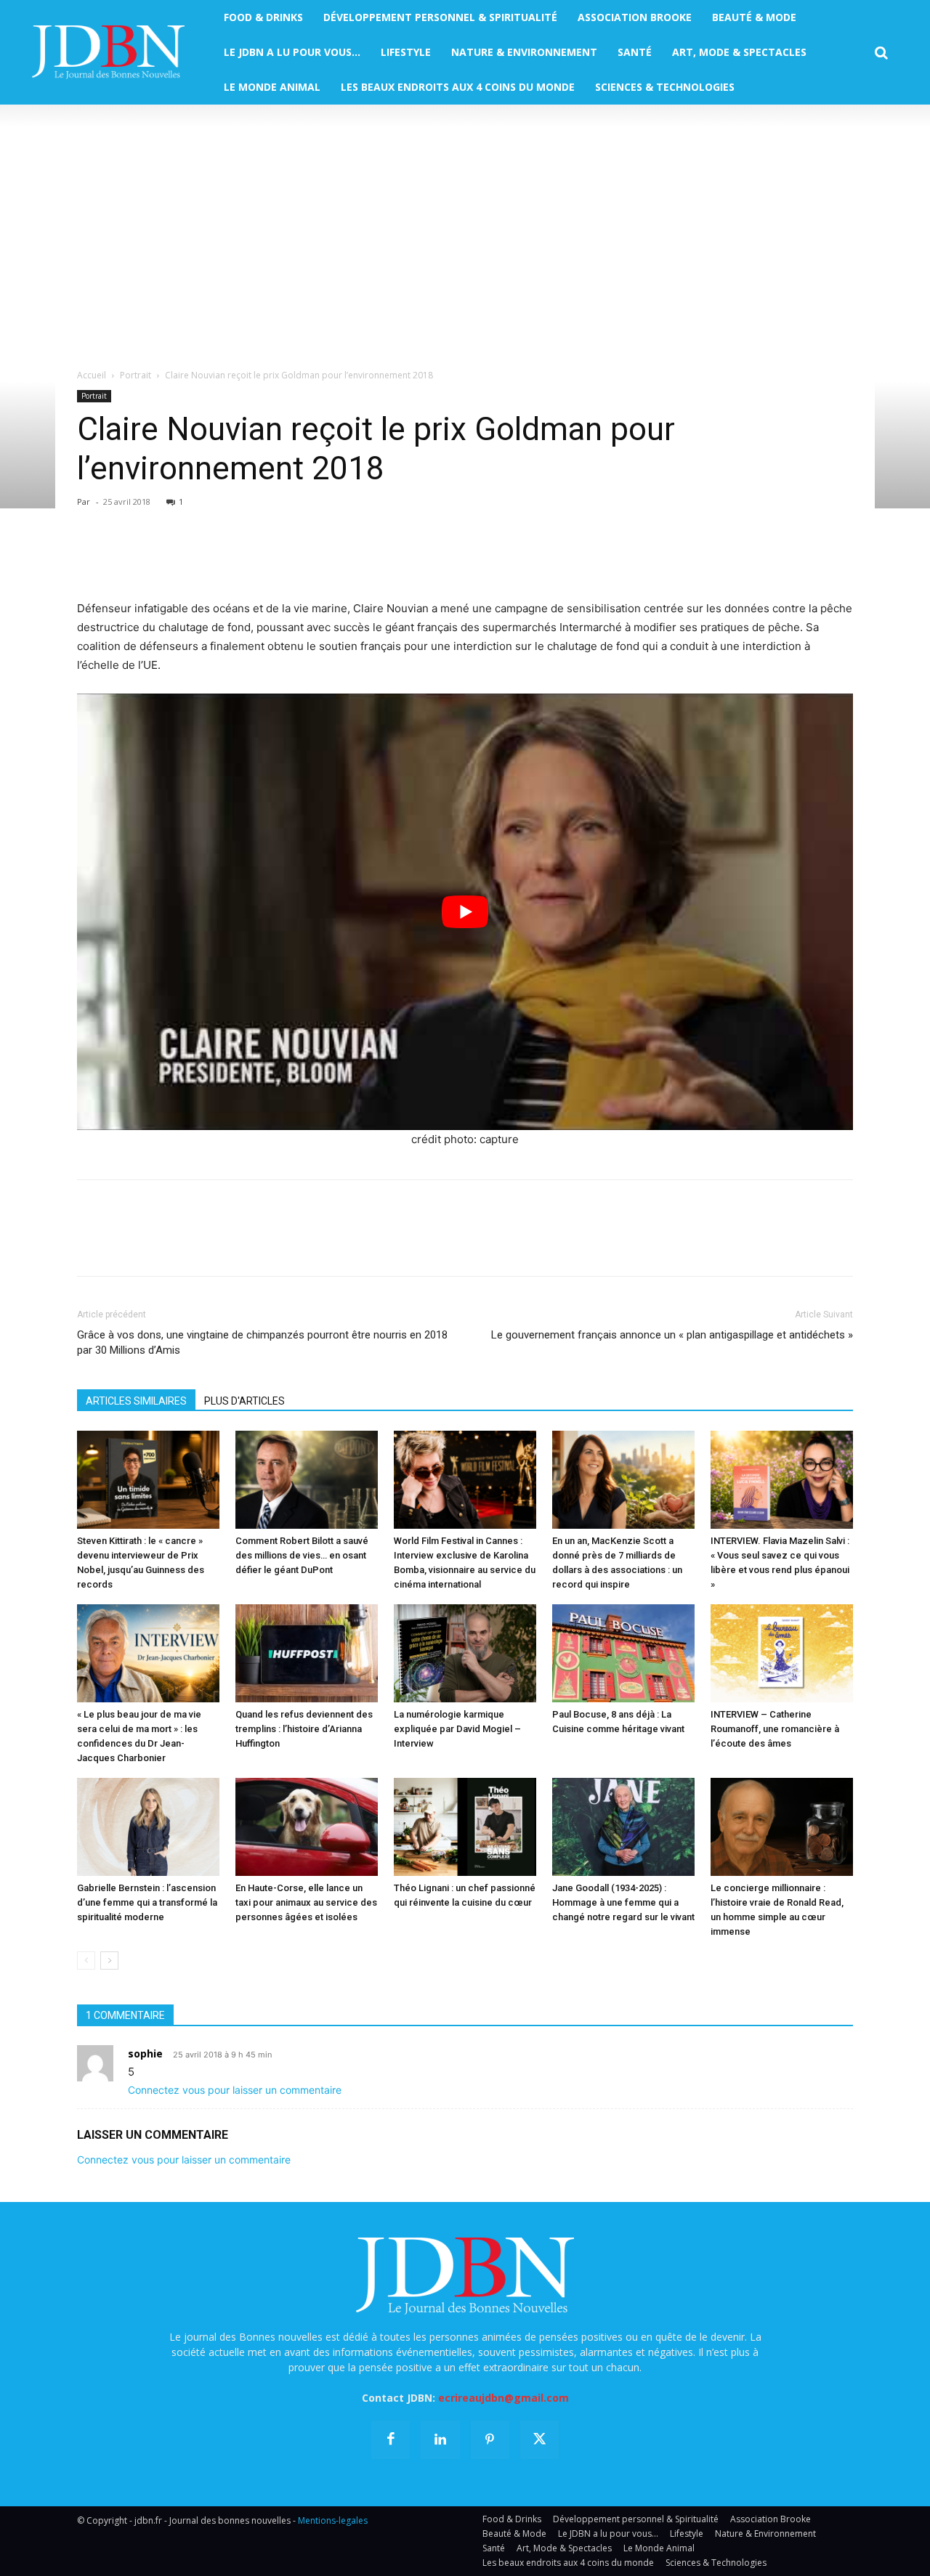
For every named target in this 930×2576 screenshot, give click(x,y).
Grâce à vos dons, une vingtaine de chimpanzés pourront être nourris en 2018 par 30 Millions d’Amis (262, 1342)
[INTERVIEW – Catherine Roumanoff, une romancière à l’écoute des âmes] (782, 1653)
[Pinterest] (158, 558)
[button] (881, 53)
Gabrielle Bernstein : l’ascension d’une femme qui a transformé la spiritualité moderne (147, 1902)
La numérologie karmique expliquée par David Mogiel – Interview (457, 1729)
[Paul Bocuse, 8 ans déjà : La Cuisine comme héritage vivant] (623, 1653)
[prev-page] (86, 1961)
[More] (259, 558)
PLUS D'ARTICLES (244, 1401)
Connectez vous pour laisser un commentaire (235, 2090)
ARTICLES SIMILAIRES (136, 1401)
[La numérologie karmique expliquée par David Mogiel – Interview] (465, 1653)
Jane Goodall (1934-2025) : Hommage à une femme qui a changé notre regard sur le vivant (623, 1902)
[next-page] (109, 1961)
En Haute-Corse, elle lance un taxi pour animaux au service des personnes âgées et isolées (306, 1902)
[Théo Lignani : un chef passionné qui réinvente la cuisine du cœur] (465, 1827)
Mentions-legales (333, 2520)
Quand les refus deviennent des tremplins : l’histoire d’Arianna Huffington (304, 1729)
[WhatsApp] (192, 558)
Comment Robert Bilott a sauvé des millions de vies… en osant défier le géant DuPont (302, 1555)
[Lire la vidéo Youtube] (465, 912)
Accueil (92, 375)
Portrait (136, 375)
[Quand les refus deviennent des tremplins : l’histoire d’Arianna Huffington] (307, 1653)
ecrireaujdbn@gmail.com (504, 2398)
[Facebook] (92, 558)
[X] (125, 558)
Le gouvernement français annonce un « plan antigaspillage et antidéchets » (672, 1335)
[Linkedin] (225, 558)
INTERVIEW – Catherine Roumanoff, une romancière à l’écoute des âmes (775, 1729)
